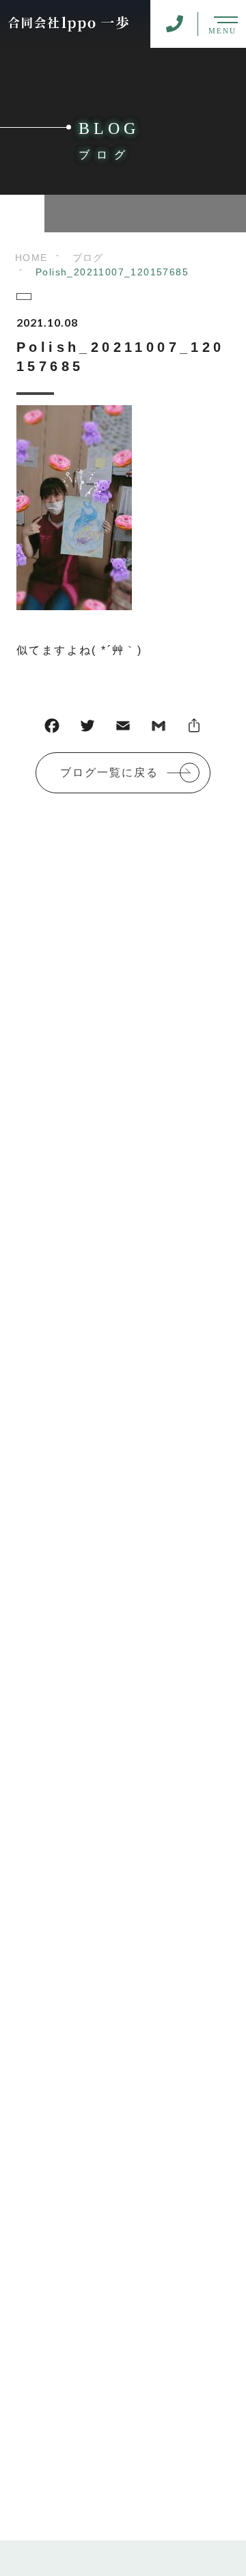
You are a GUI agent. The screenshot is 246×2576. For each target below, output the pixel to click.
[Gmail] (159, 729)
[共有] (194, 729)
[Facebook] (52, 729)
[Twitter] (87, 729)
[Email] (123, 729)
